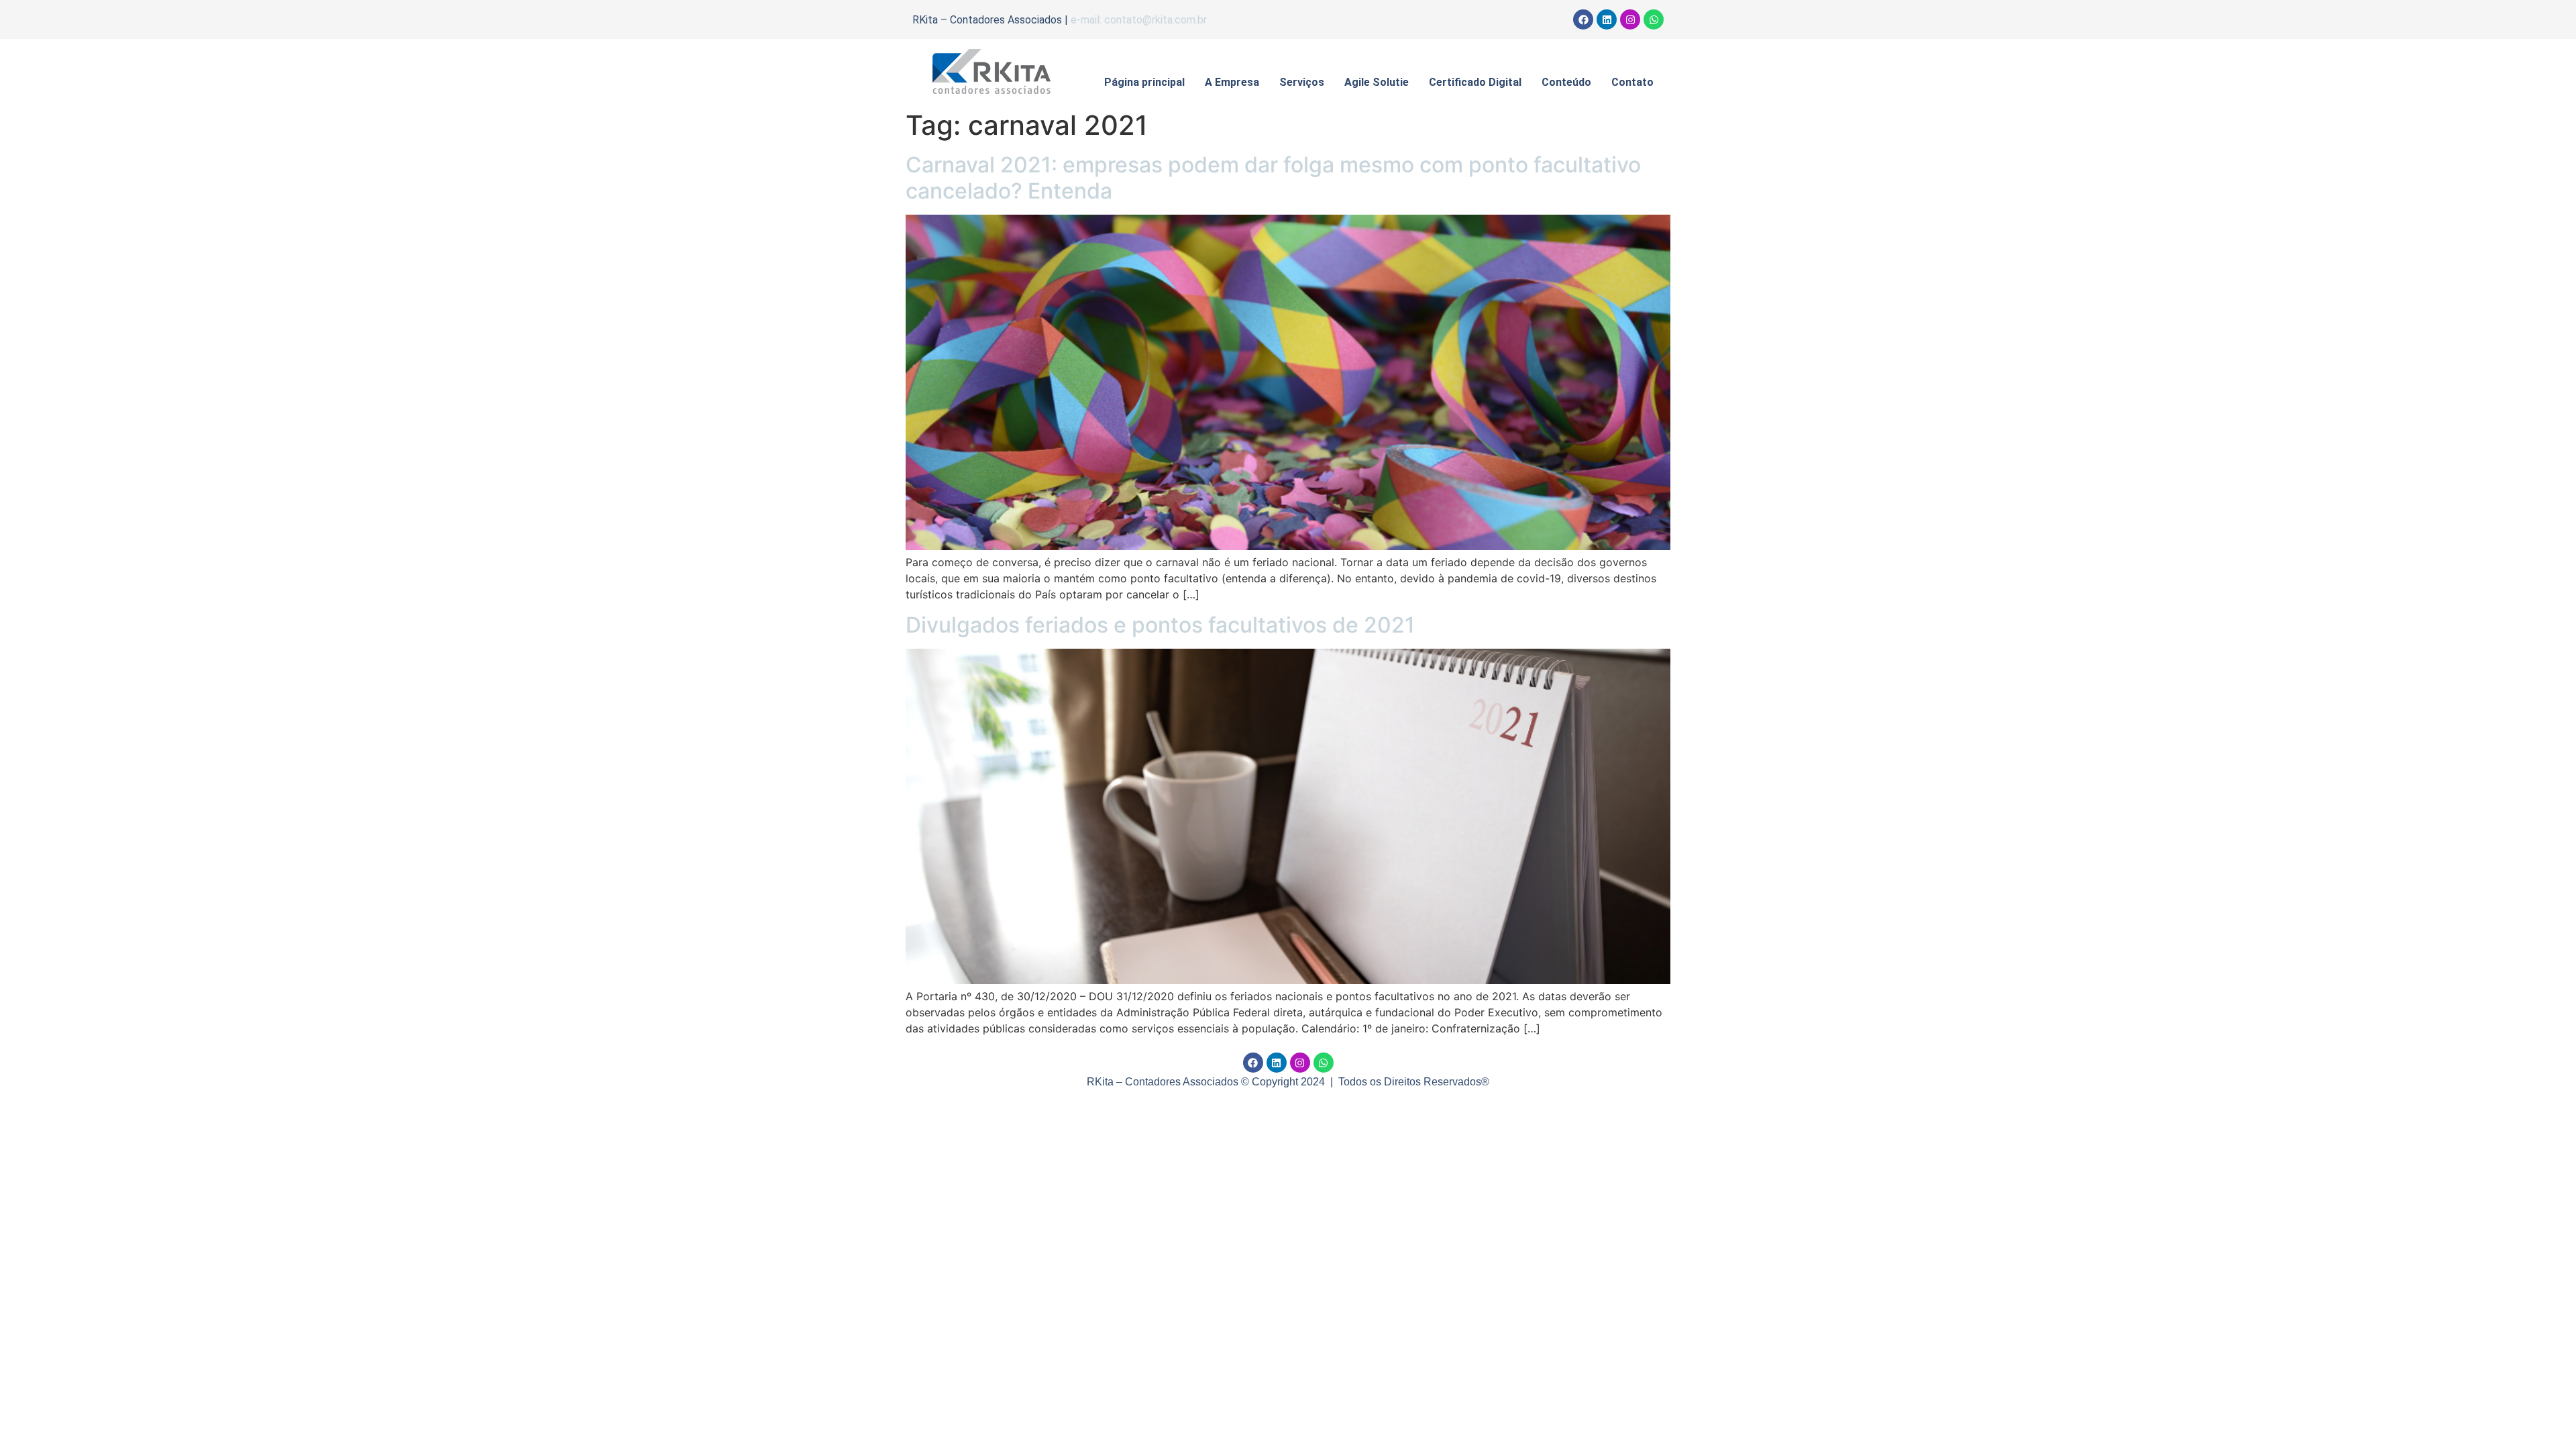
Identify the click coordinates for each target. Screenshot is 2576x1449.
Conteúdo (1566, 82)
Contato (1632, 82)
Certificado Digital (1475, 82)
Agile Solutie (1377, 82)
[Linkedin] (1607, 19)
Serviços (1302, 82)
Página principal (1144, 82)
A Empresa (1232, 82)
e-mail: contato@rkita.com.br (1139, 20)
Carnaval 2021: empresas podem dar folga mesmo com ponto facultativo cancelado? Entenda (1273, 177)
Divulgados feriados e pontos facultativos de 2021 (1160, 625)
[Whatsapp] (1654, 19)
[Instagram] (1630, 19)
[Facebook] (1583, 19)
